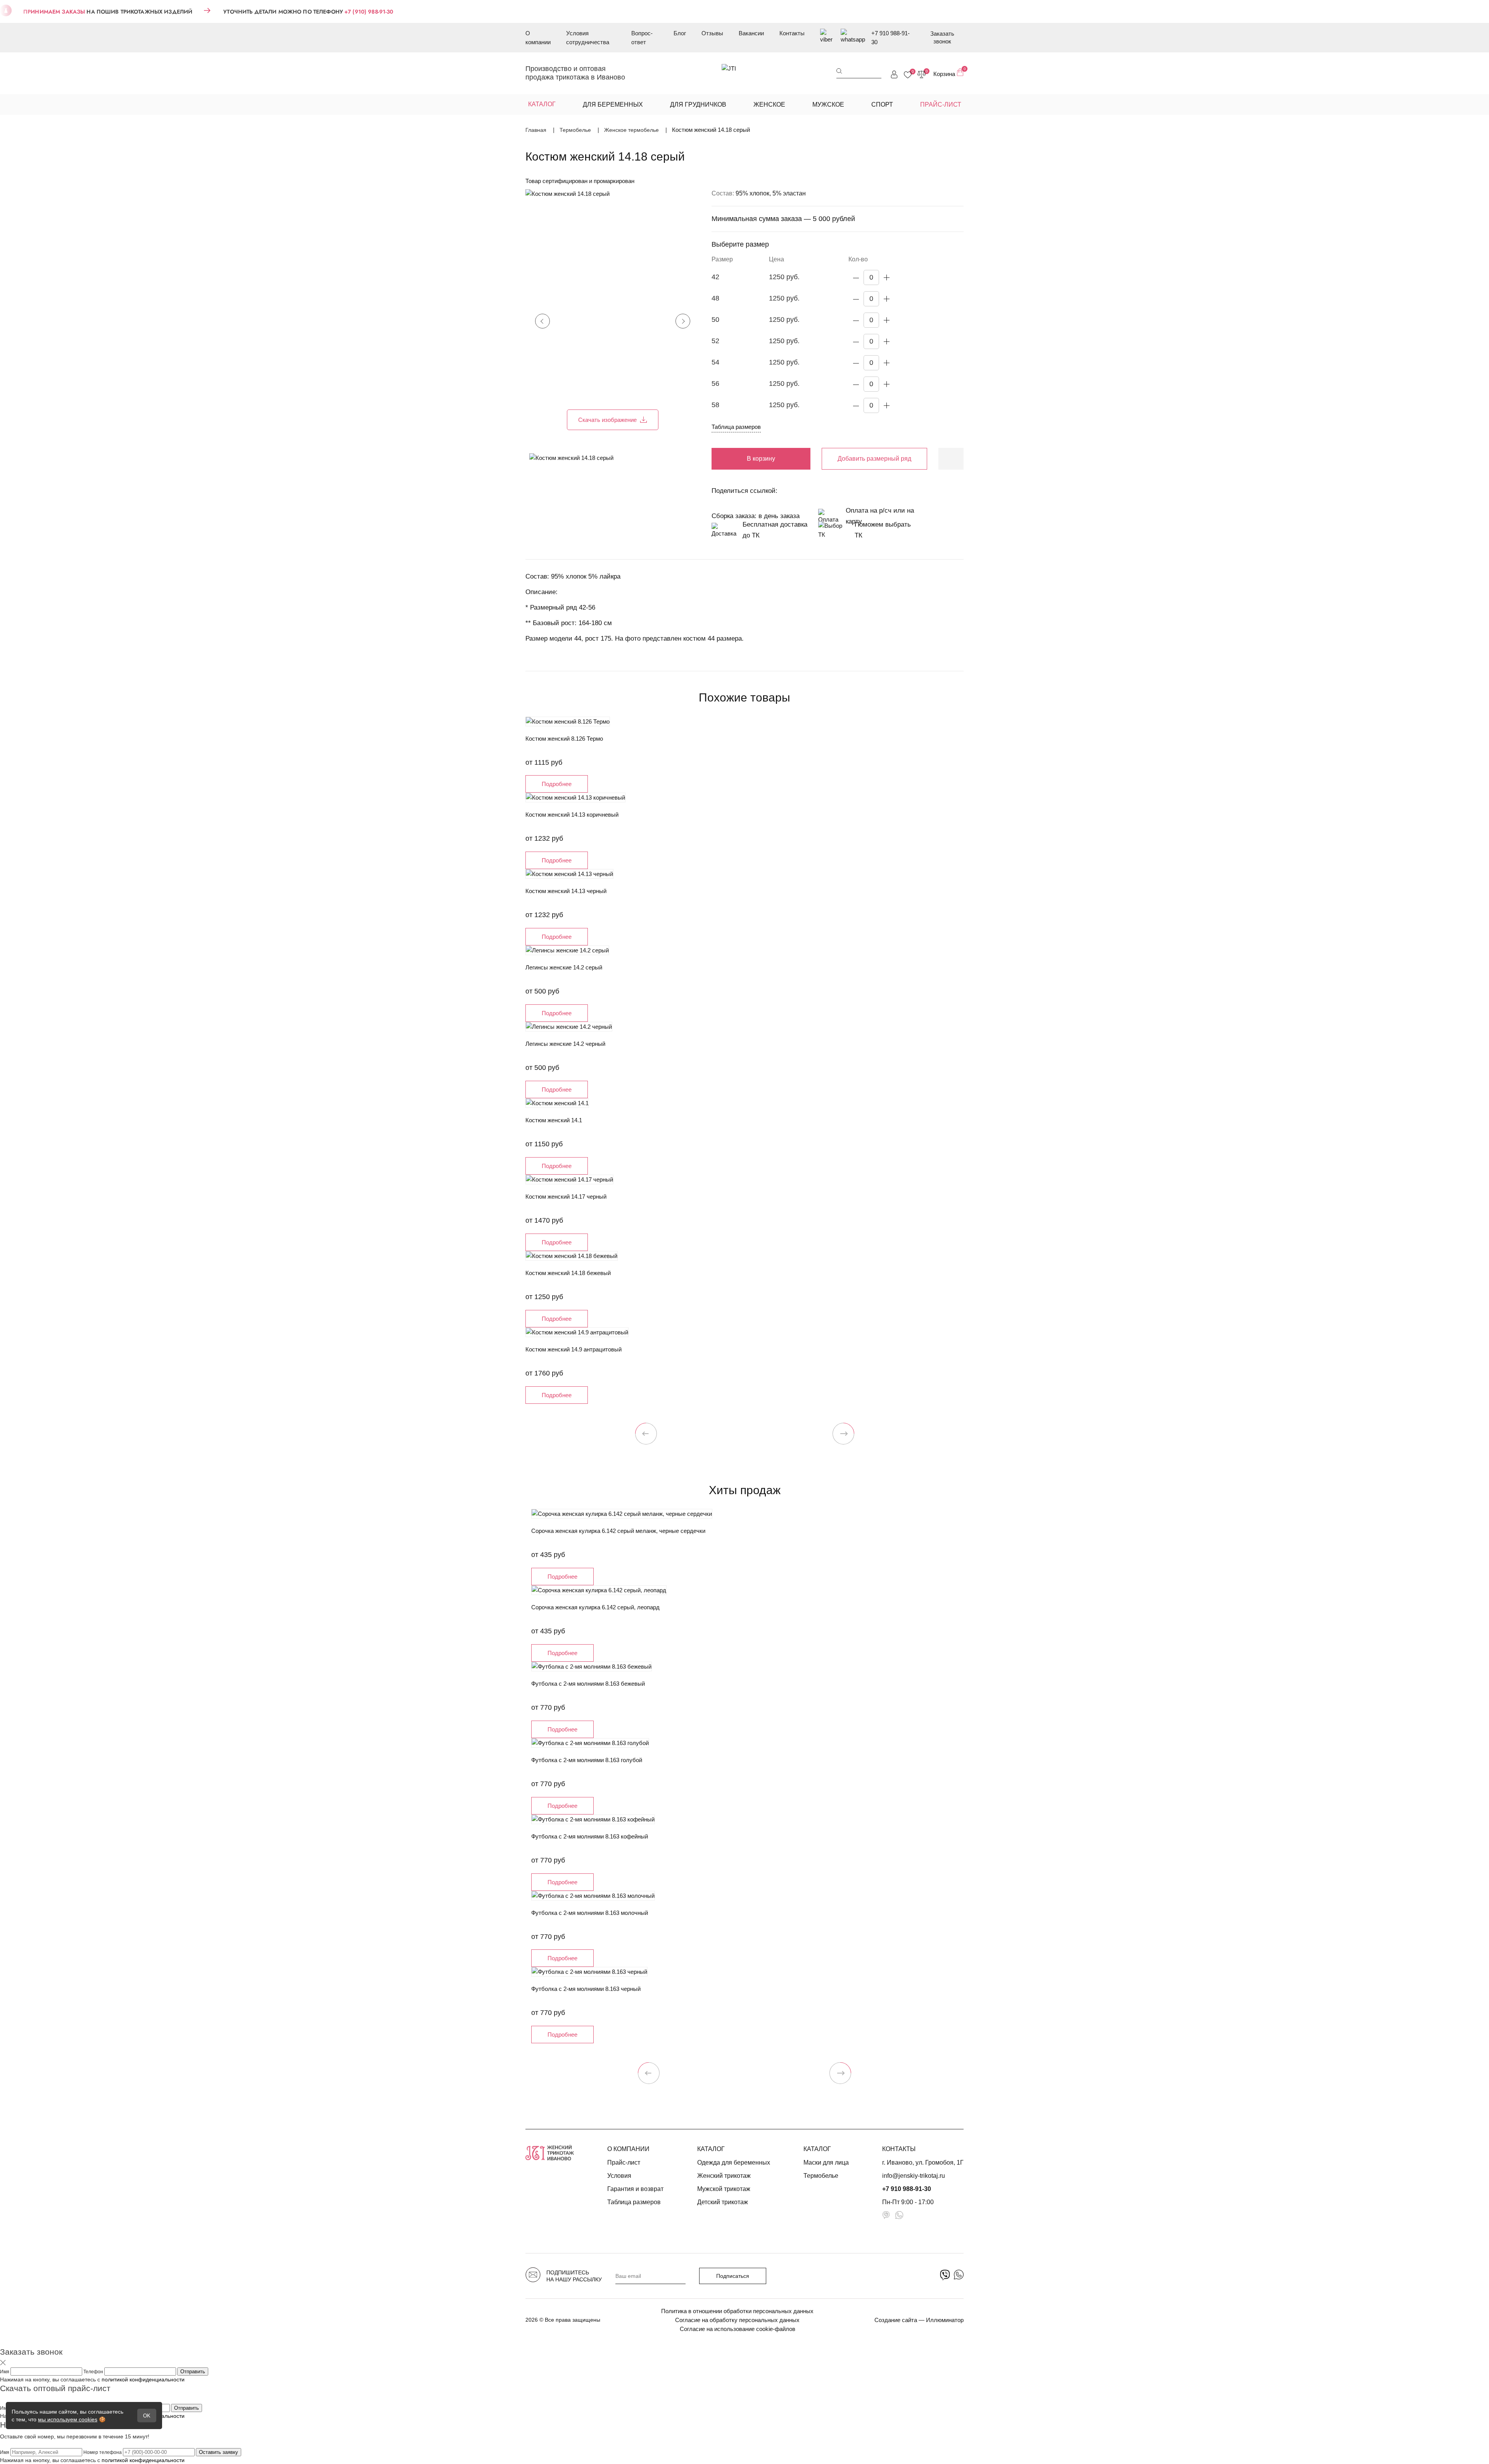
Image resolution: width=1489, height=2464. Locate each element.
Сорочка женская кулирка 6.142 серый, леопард (595, 1607)
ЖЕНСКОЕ (769, 105)
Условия (619, 2176)
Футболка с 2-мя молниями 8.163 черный (586, 1989)
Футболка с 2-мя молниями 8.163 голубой (587, 1760)
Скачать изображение (607, 420)
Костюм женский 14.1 (554, 1120)
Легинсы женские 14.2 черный (565, 1044)
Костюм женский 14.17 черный (566, 1197)
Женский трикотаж (724, 2176)
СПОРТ (882, 105)
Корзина (948, 73)
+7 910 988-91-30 (890, 38)
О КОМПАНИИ (628, 2149)
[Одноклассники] (810, 491)
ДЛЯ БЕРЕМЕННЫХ (613, 105)
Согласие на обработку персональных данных (737, 2320)
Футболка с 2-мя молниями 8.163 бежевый (588, 1684)
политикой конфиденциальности (143, 2379)
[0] (908, 75)
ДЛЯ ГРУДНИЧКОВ (698, 105)
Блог (680, 33)
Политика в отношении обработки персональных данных (737, 2311)
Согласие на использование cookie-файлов (738, 2329)
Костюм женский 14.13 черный (566, 891)
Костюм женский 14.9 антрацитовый (573, 1349)
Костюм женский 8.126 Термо (564, 739)
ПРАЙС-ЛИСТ (941, 105)
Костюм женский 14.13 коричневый (572, 815)
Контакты (792, 33)
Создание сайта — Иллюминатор (919, 2320)
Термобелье (821, 2176)
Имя (5, 2372)
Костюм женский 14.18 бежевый (568, 1273)
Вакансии (751, 33)
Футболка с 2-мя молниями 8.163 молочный (590, 1913)
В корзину (761, 459)
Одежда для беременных (734, 2162)
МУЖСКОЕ (828, 105)
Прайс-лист (624, 2162)
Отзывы (712, 33)
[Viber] (830, 491)
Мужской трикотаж (724, 2189)
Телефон (94, 2372)
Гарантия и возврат (635, 2189)
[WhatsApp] (849, 491)
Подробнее (557, 784)
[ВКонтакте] (791, 491)
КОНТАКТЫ (899, 2149)
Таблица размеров (736, 427)
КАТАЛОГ (711, 2149)
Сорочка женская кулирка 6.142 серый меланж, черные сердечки (618, 1531)
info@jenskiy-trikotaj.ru (914, 2176)
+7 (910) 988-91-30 (369, 12)
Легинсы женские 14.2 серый (564, 967)
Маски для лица (826, 2162)
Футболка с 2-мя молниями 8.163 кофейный (590, 1836)
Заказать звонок (942, 37)
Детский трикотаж (723, 2202)
